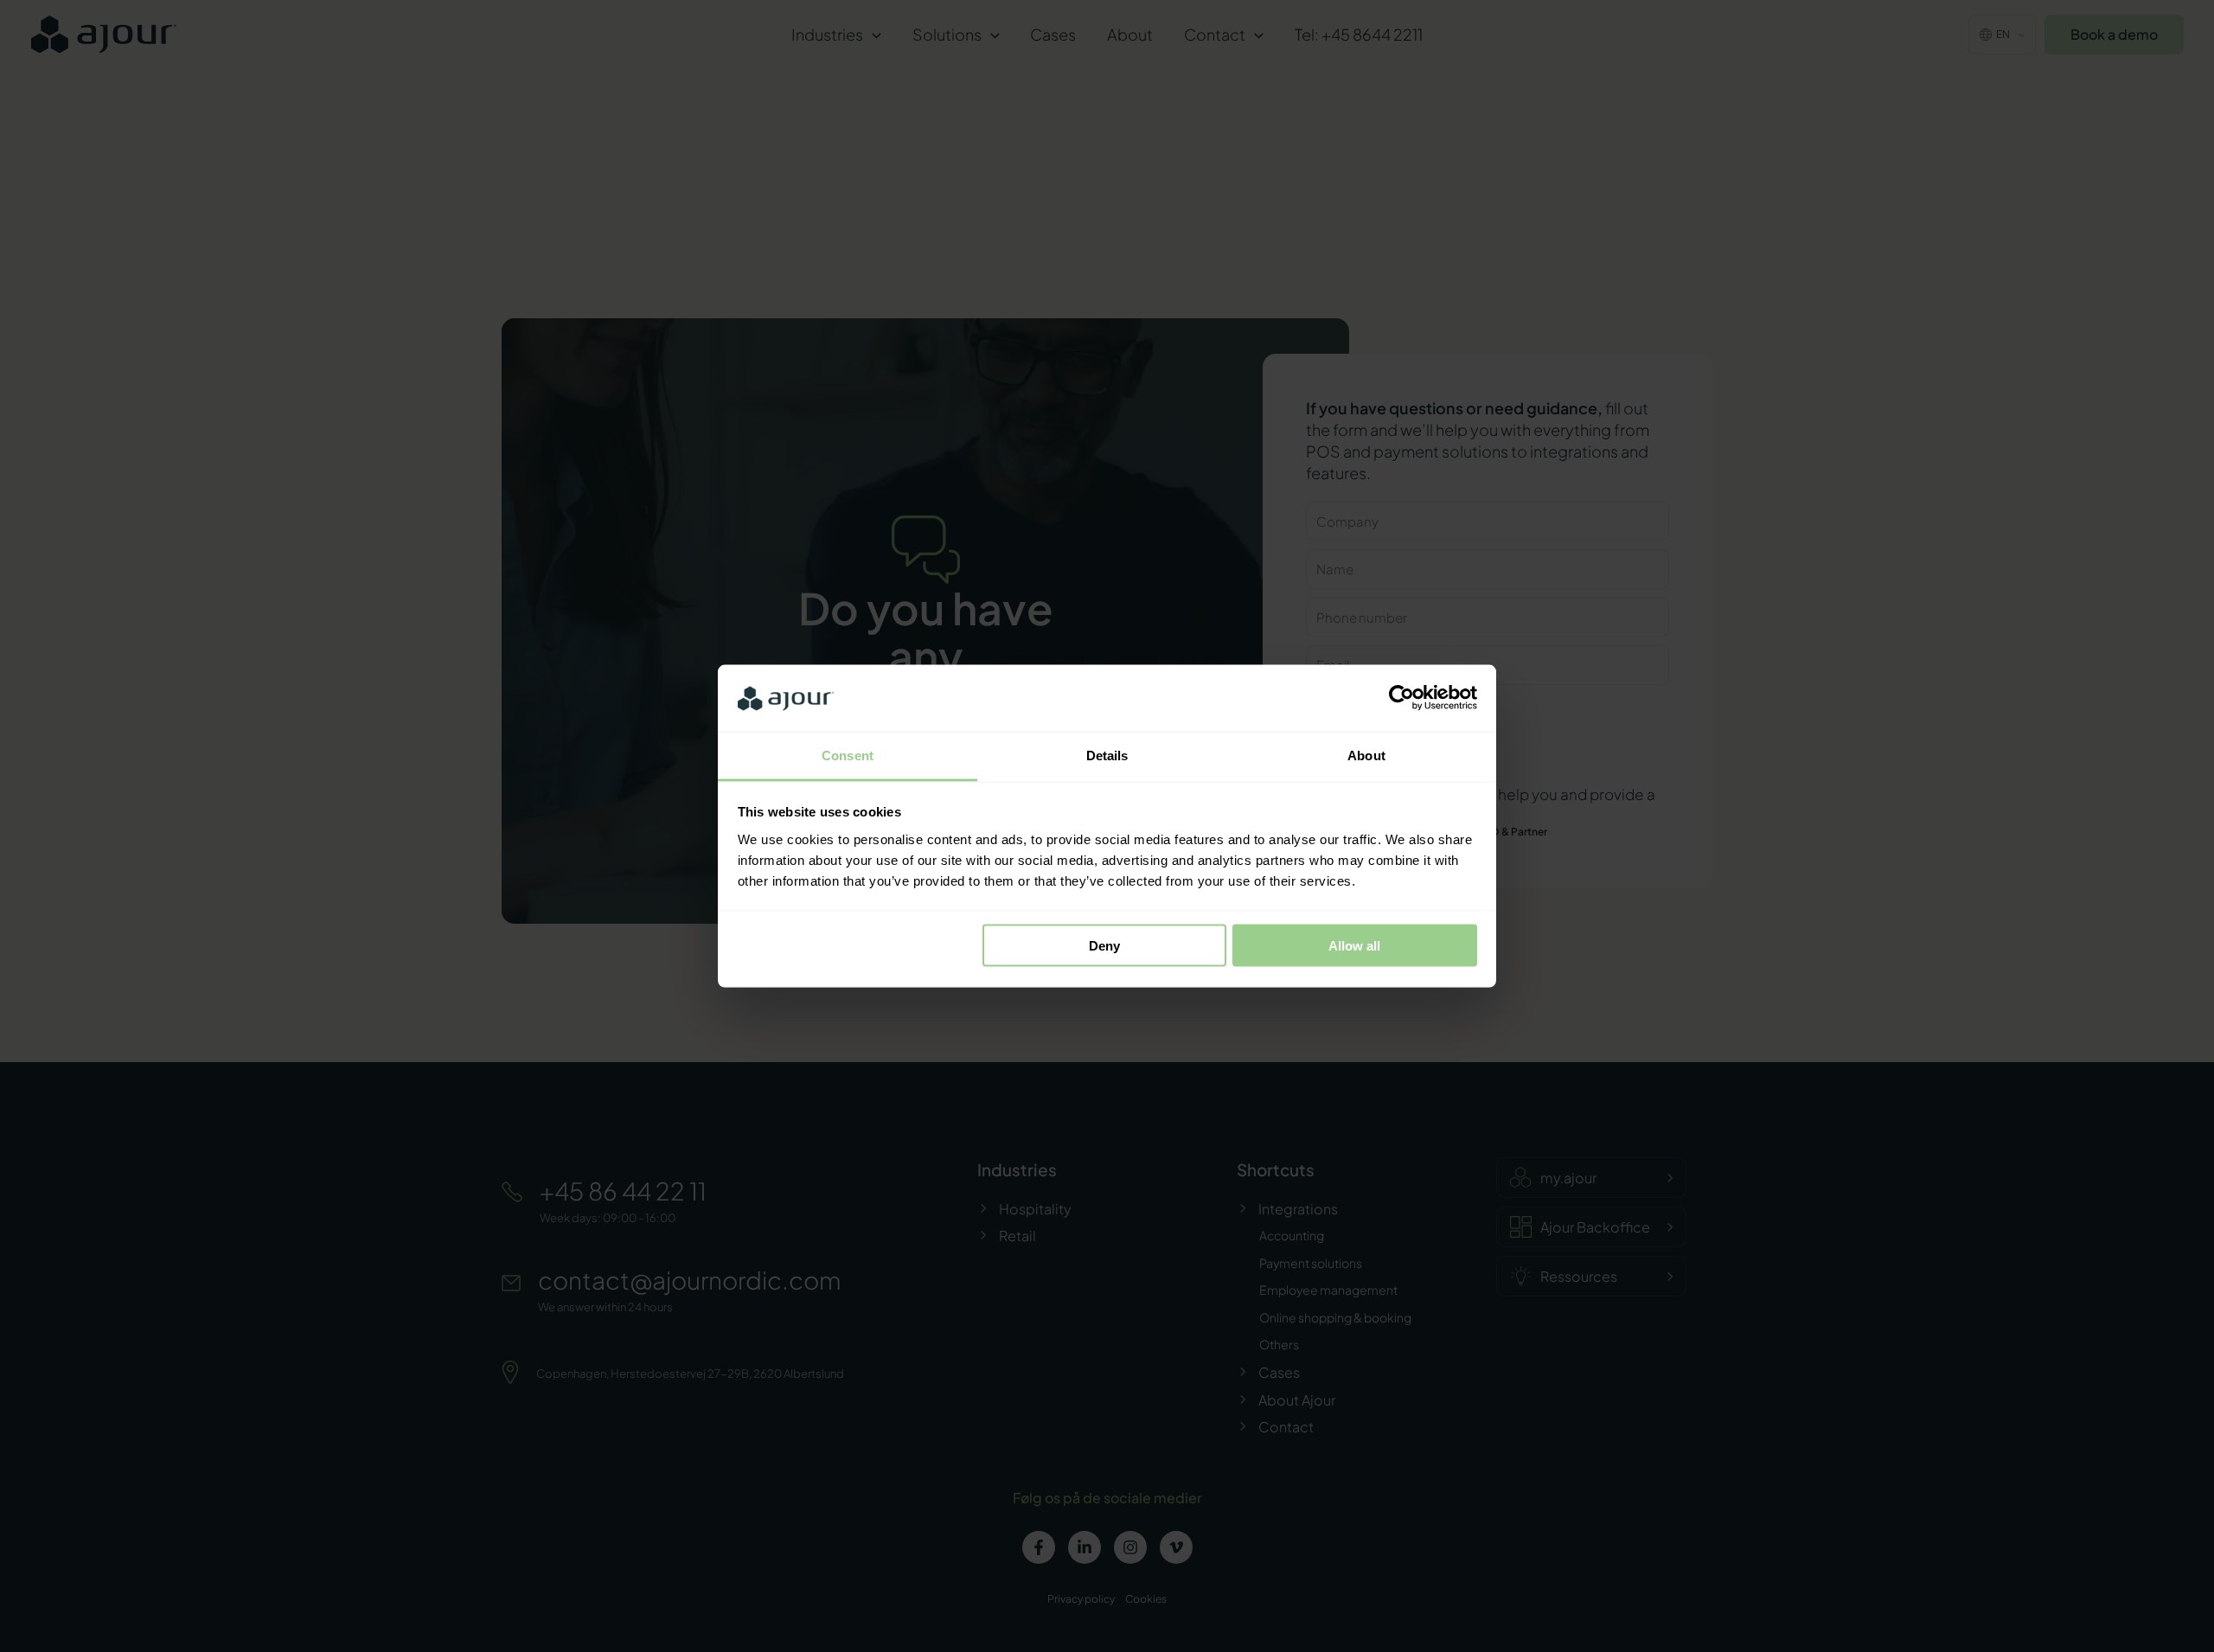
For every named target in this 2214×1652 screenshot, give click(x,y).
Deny (1104, 946)
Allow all (1354, 946)
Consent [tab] (848, 755)
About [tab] (1366, 755)
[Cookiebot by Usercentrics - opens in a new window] (1401, 698)
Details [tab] (1107, 755)
